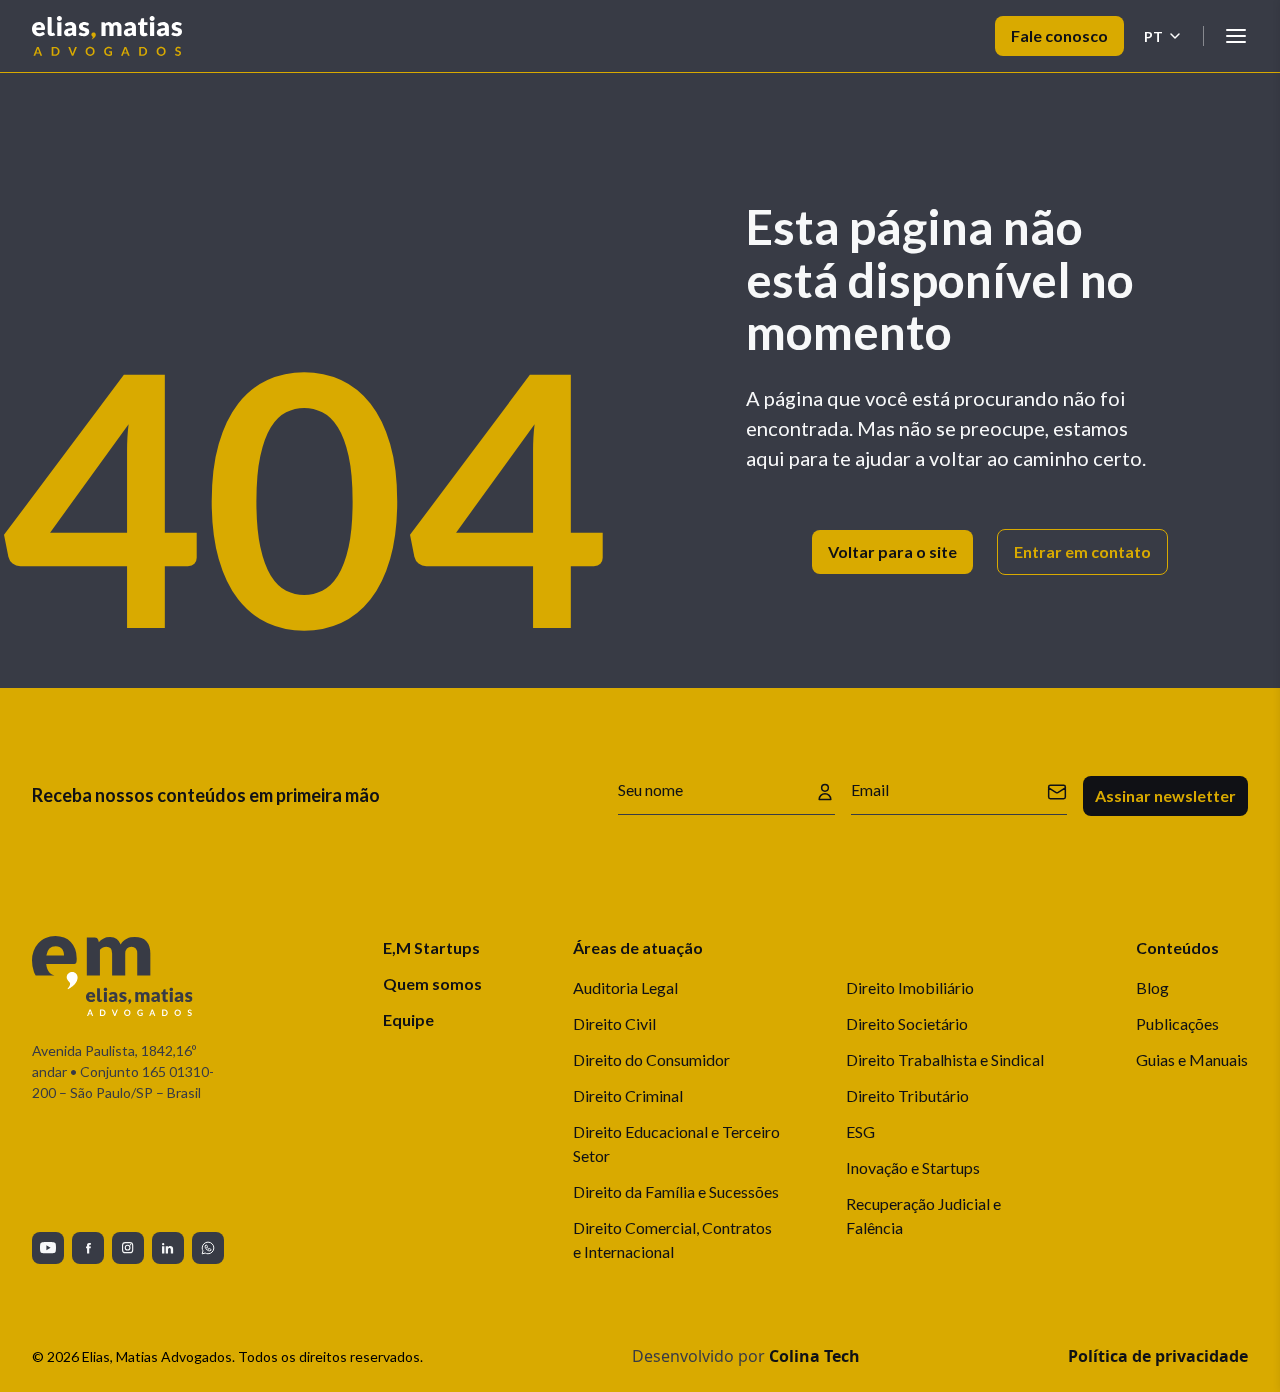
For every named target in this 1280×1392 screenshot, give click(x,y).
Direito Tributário (907, 1095)
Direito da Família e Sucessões (676, 1191)
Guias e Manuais (1192, 1059)
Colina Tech (814, 1356)
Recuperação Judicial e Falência (923, 1215)
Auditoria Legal (625, 987)
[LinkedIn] (168, 1248)
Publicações (1177, 1023)
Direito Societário (907, 1023)
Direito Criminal (628, 1095)
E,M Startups (431, 947)
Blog (1152, 987)
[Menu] (1236, 36)
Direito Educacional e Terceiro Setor (676, 1143)
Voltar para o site (892, 551)
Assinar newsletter (1165, 795)
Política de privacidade (1158, 1356)
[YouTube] (48, 1248)
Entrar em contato (1082, 551)
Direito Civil (614, 1023)
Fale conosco (1059, 35)
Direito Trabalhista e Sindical (945, 1059)
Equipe (408, 1019)
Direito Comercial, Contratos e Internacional (672, 1239)
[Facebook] (88, 1248)
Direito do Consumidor (651, 1059)
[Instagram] (128, 1248)
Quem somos (432, 983)
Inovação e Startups (913, 1167)
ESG (860, 1131)
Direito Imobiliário (910, 987)
